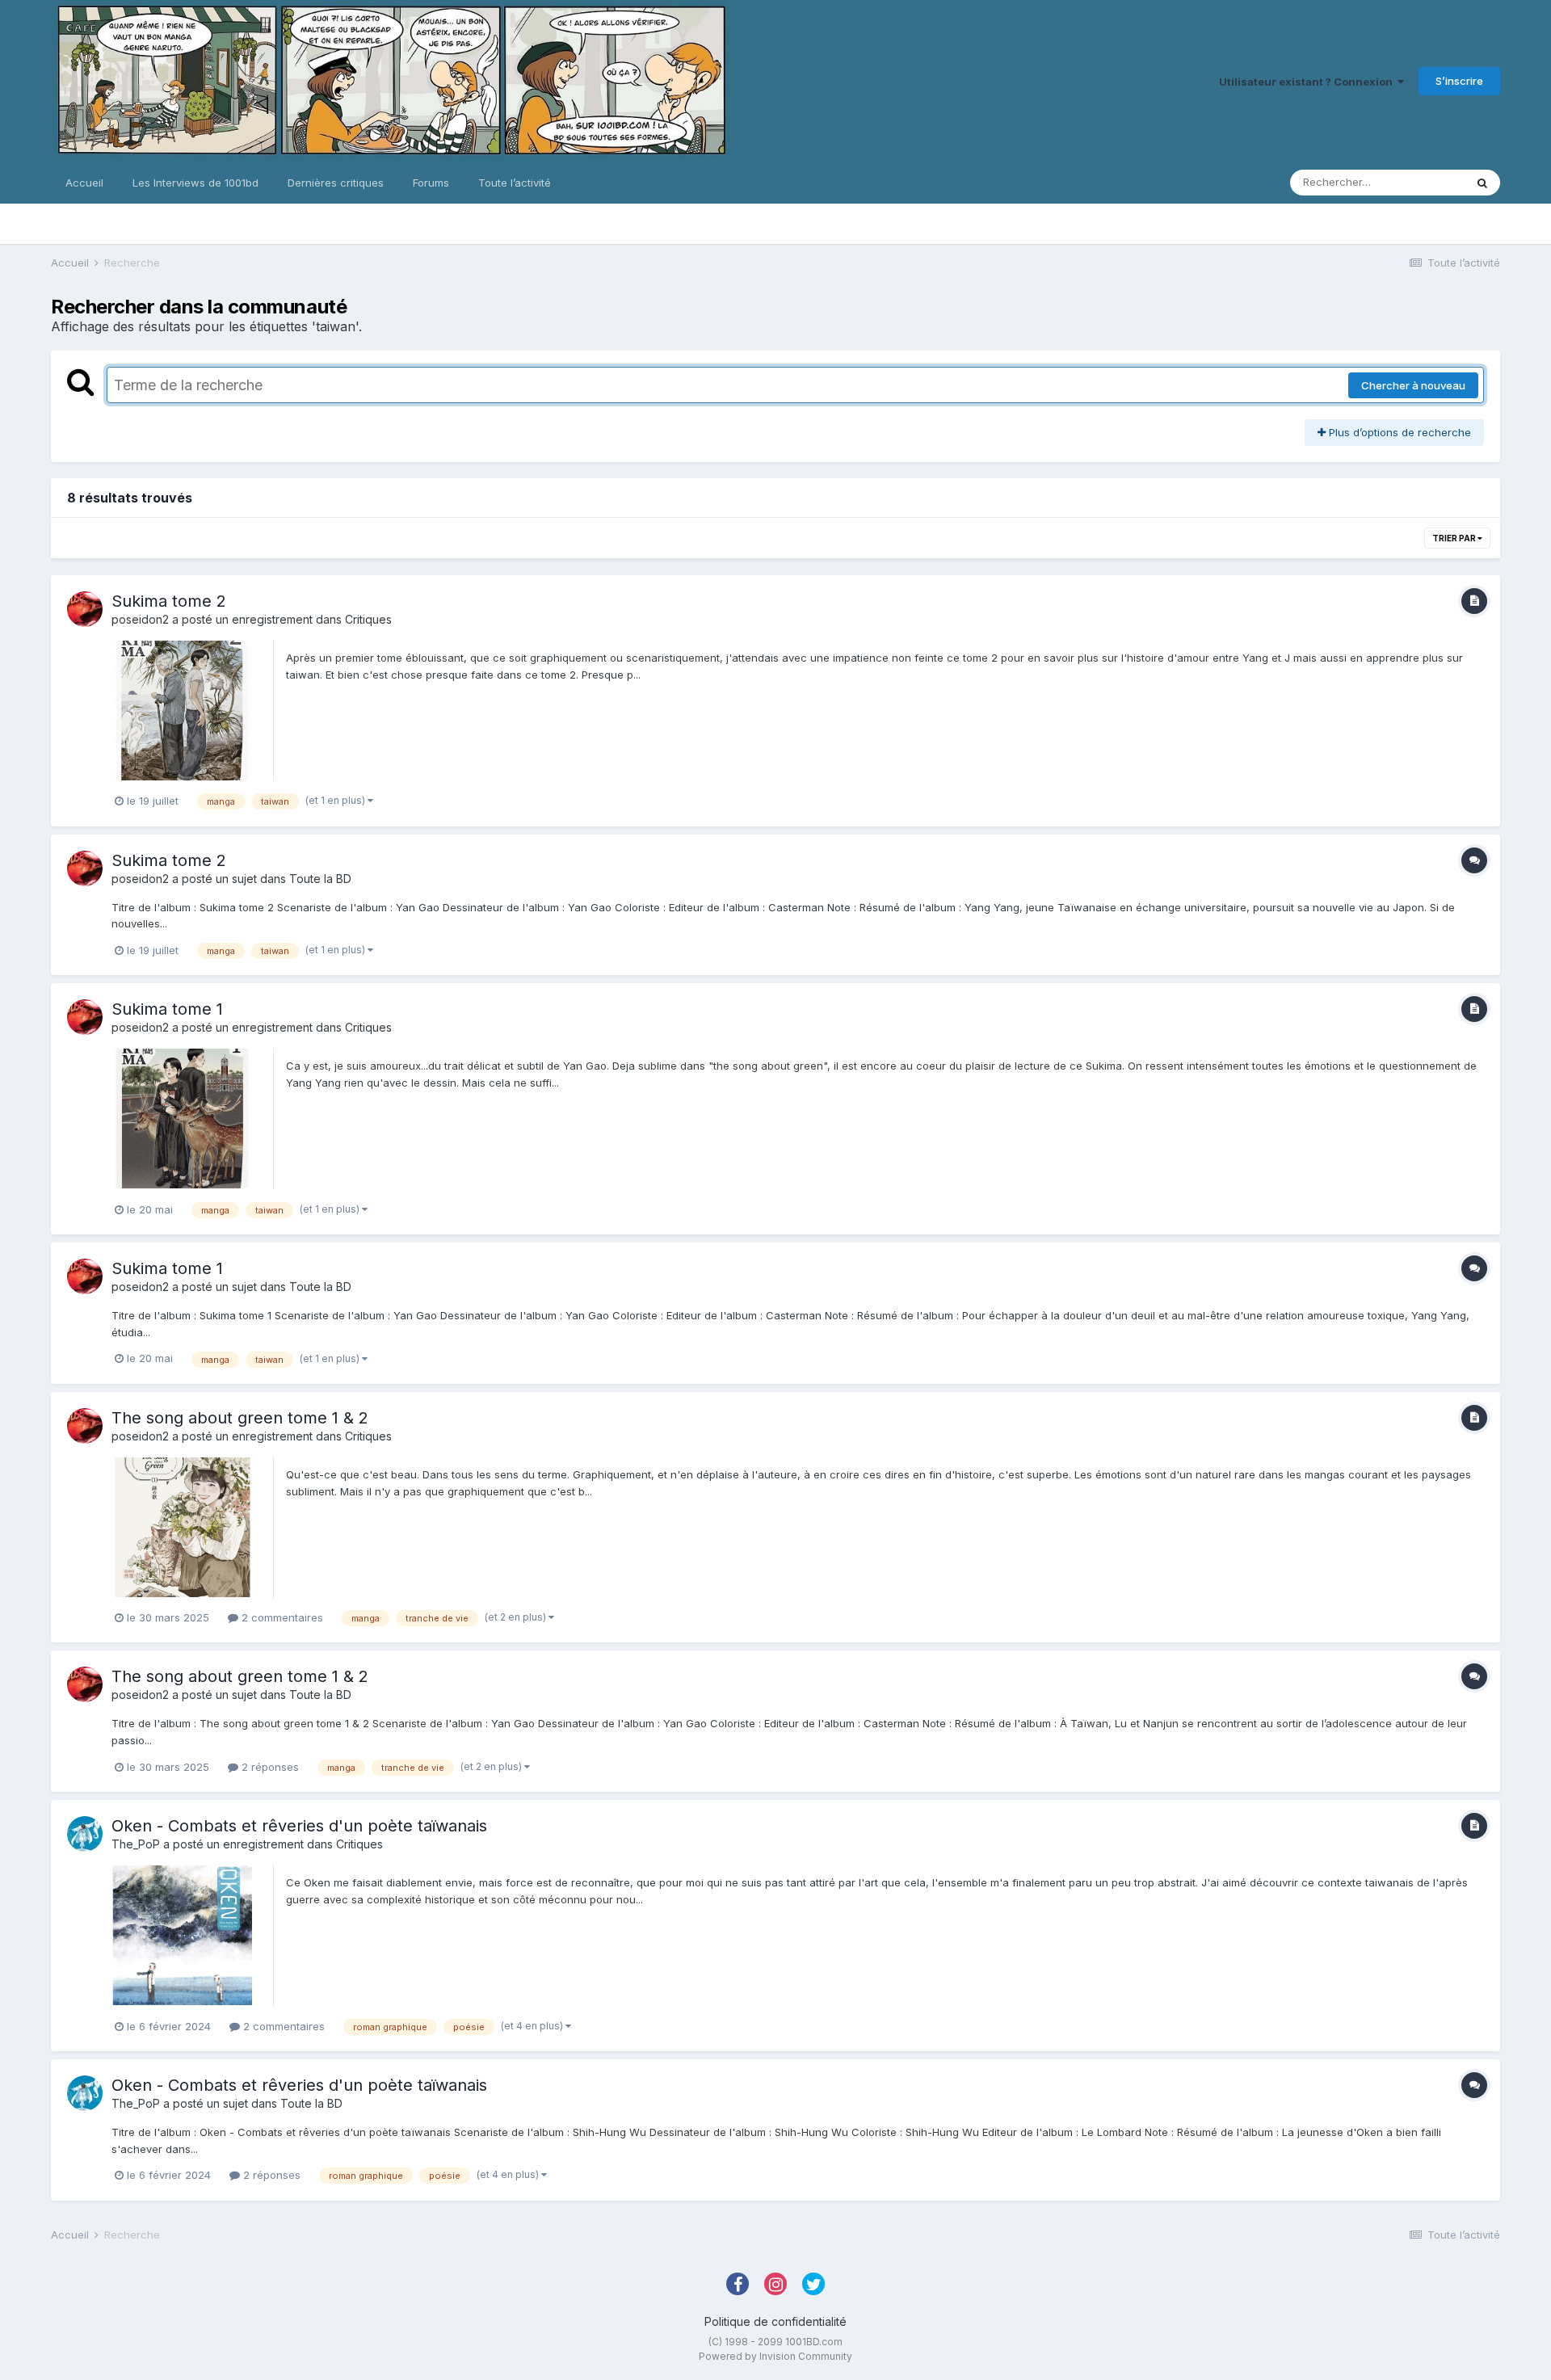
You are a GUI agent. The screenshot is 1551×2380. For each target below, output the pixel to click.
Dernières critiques (336, 183)
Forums (431, 183)
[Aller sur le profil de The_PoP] (85, 1834)
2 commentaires (281, 1617)
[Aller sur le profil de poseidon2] (85, 609)
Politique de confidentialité (775, 2321)
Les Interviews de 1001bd (195, 183)
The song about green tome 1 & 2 (240, 1418)
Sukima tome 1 (167, 1009)
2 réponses (269, 1767)
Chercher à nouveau (1413, 385)
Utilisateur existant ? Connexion (1308, 82)
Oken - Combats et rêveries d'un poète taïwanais (299, 1826)
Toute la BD (320, 879)
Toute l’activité (515, 183)
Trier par (1455, 538)
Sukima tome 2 (169, 601)
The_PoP (136, 1844)
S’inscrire (1459, 81)
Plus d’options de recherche (1398, 432)
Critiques (368, 619)
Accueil (84, 183)
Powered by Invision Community (775, 2356)
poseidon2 (140, 619)
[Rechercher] (1482, 183)
